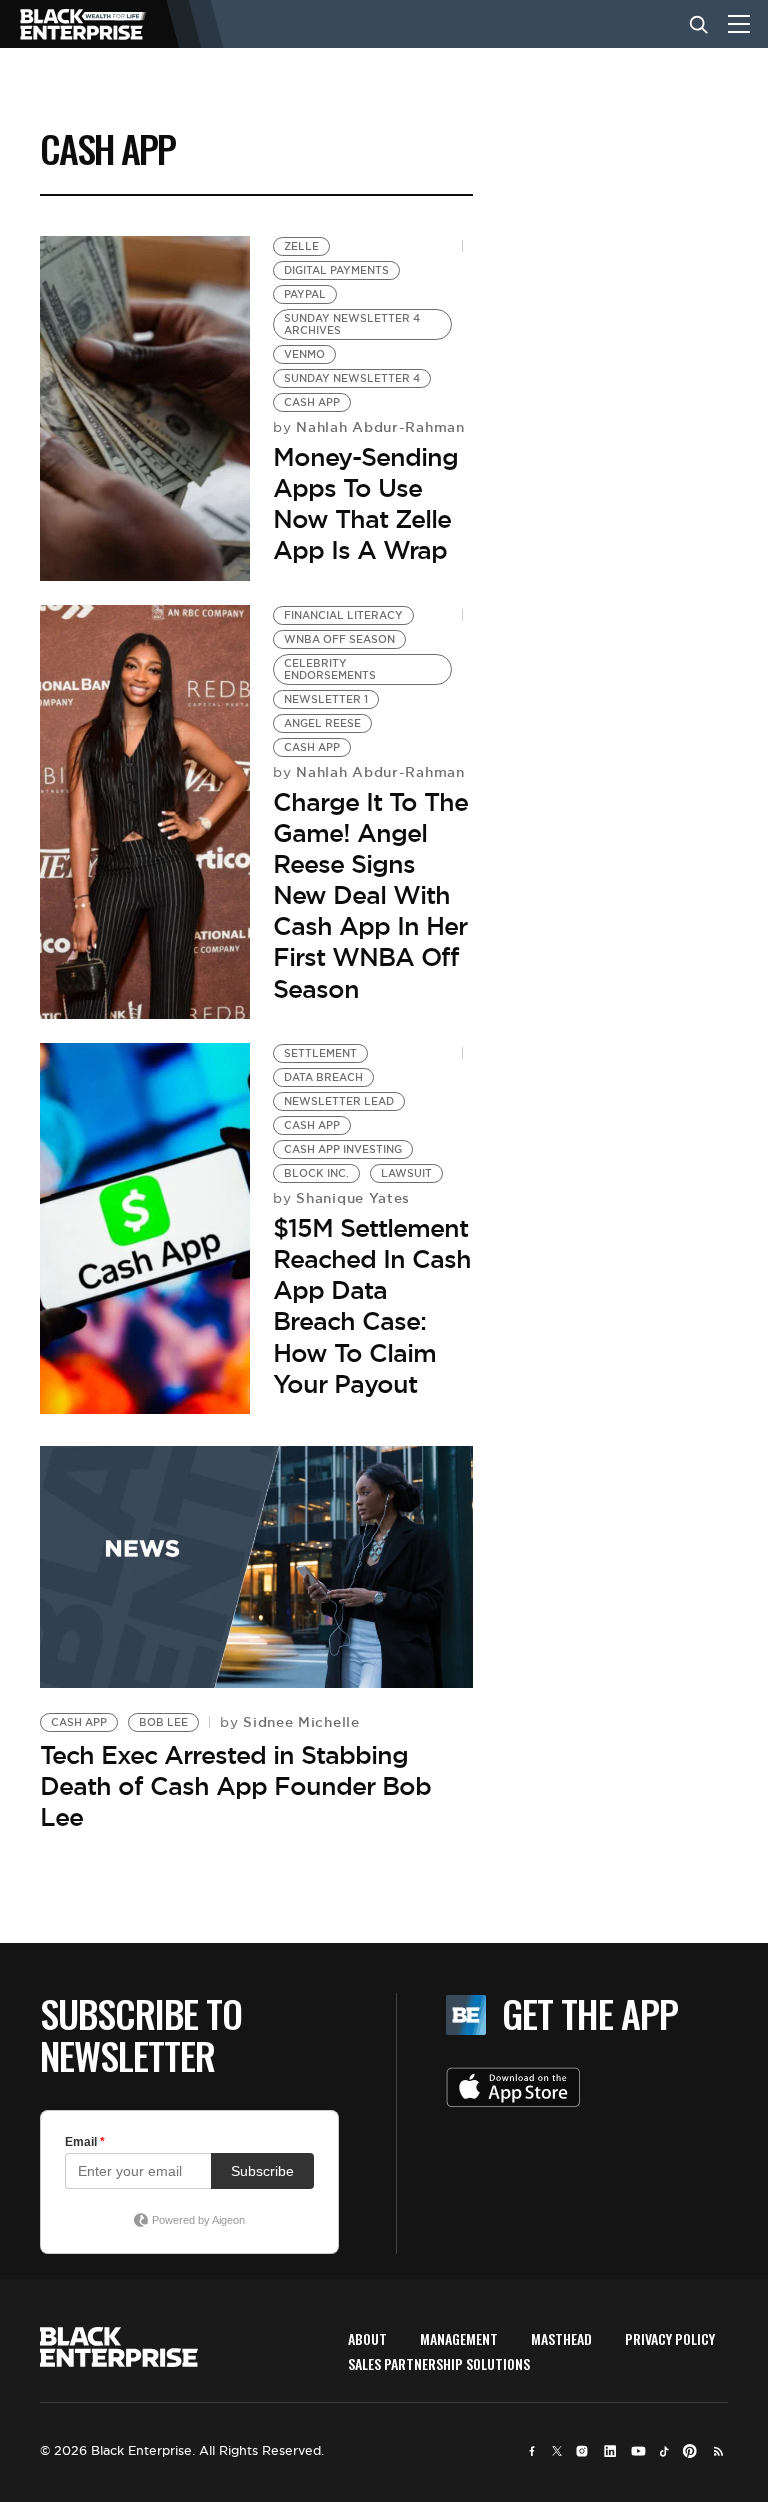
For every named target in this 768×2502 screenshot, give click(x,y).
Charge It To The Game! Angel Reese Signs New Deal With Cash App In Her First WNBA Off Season (370, 895)
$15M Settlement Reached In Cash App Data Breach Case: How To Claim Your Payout (372, 1306)
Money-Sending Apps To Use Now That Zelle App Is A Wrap (365, 504)
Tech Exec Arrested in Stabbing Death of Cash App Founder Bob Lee (235, 1786)
